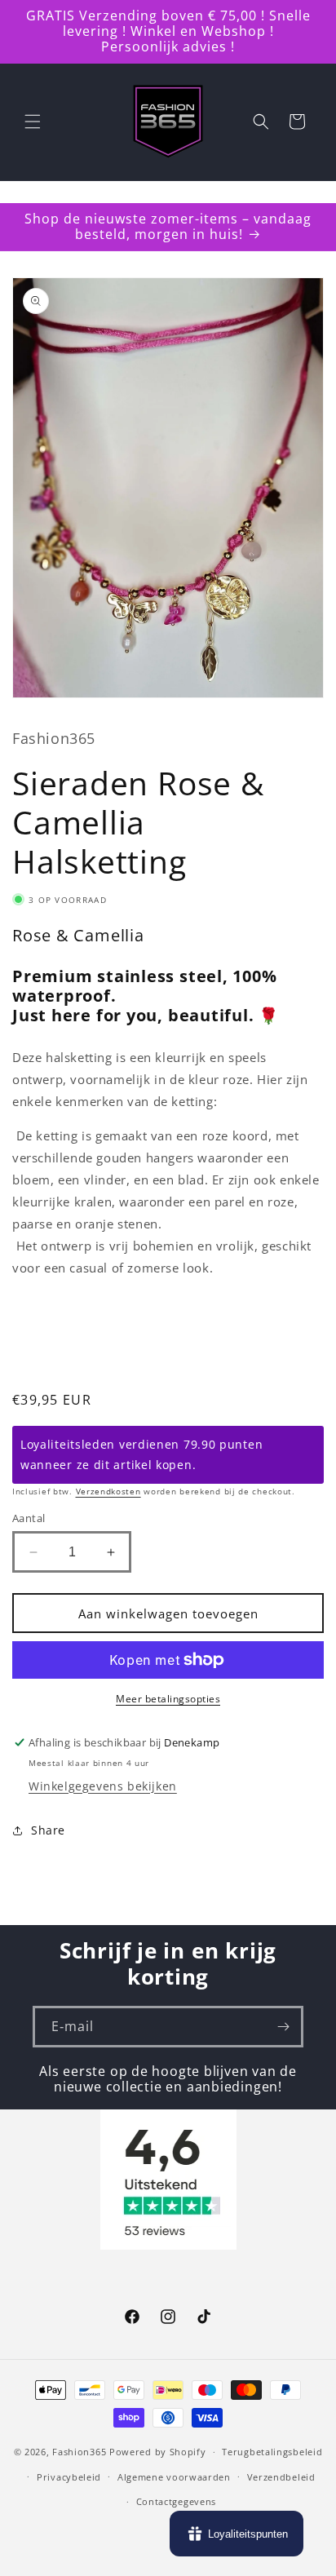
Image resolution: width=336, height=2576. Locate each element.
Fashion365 (79, 2452)
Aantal (29, 1518)
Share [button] (48, 1830)
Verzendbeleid (281, 2477)
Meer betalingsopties (168, 1699)
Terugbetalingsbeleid (272, 2452)
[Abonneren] (283, 2027)
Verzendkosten (108, 1491)
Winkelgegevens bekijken (103, 1786)
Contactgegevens (177, 2501)
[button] (33, 122)
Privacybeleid (69, 2477)
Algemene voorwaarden (174, 2477)
